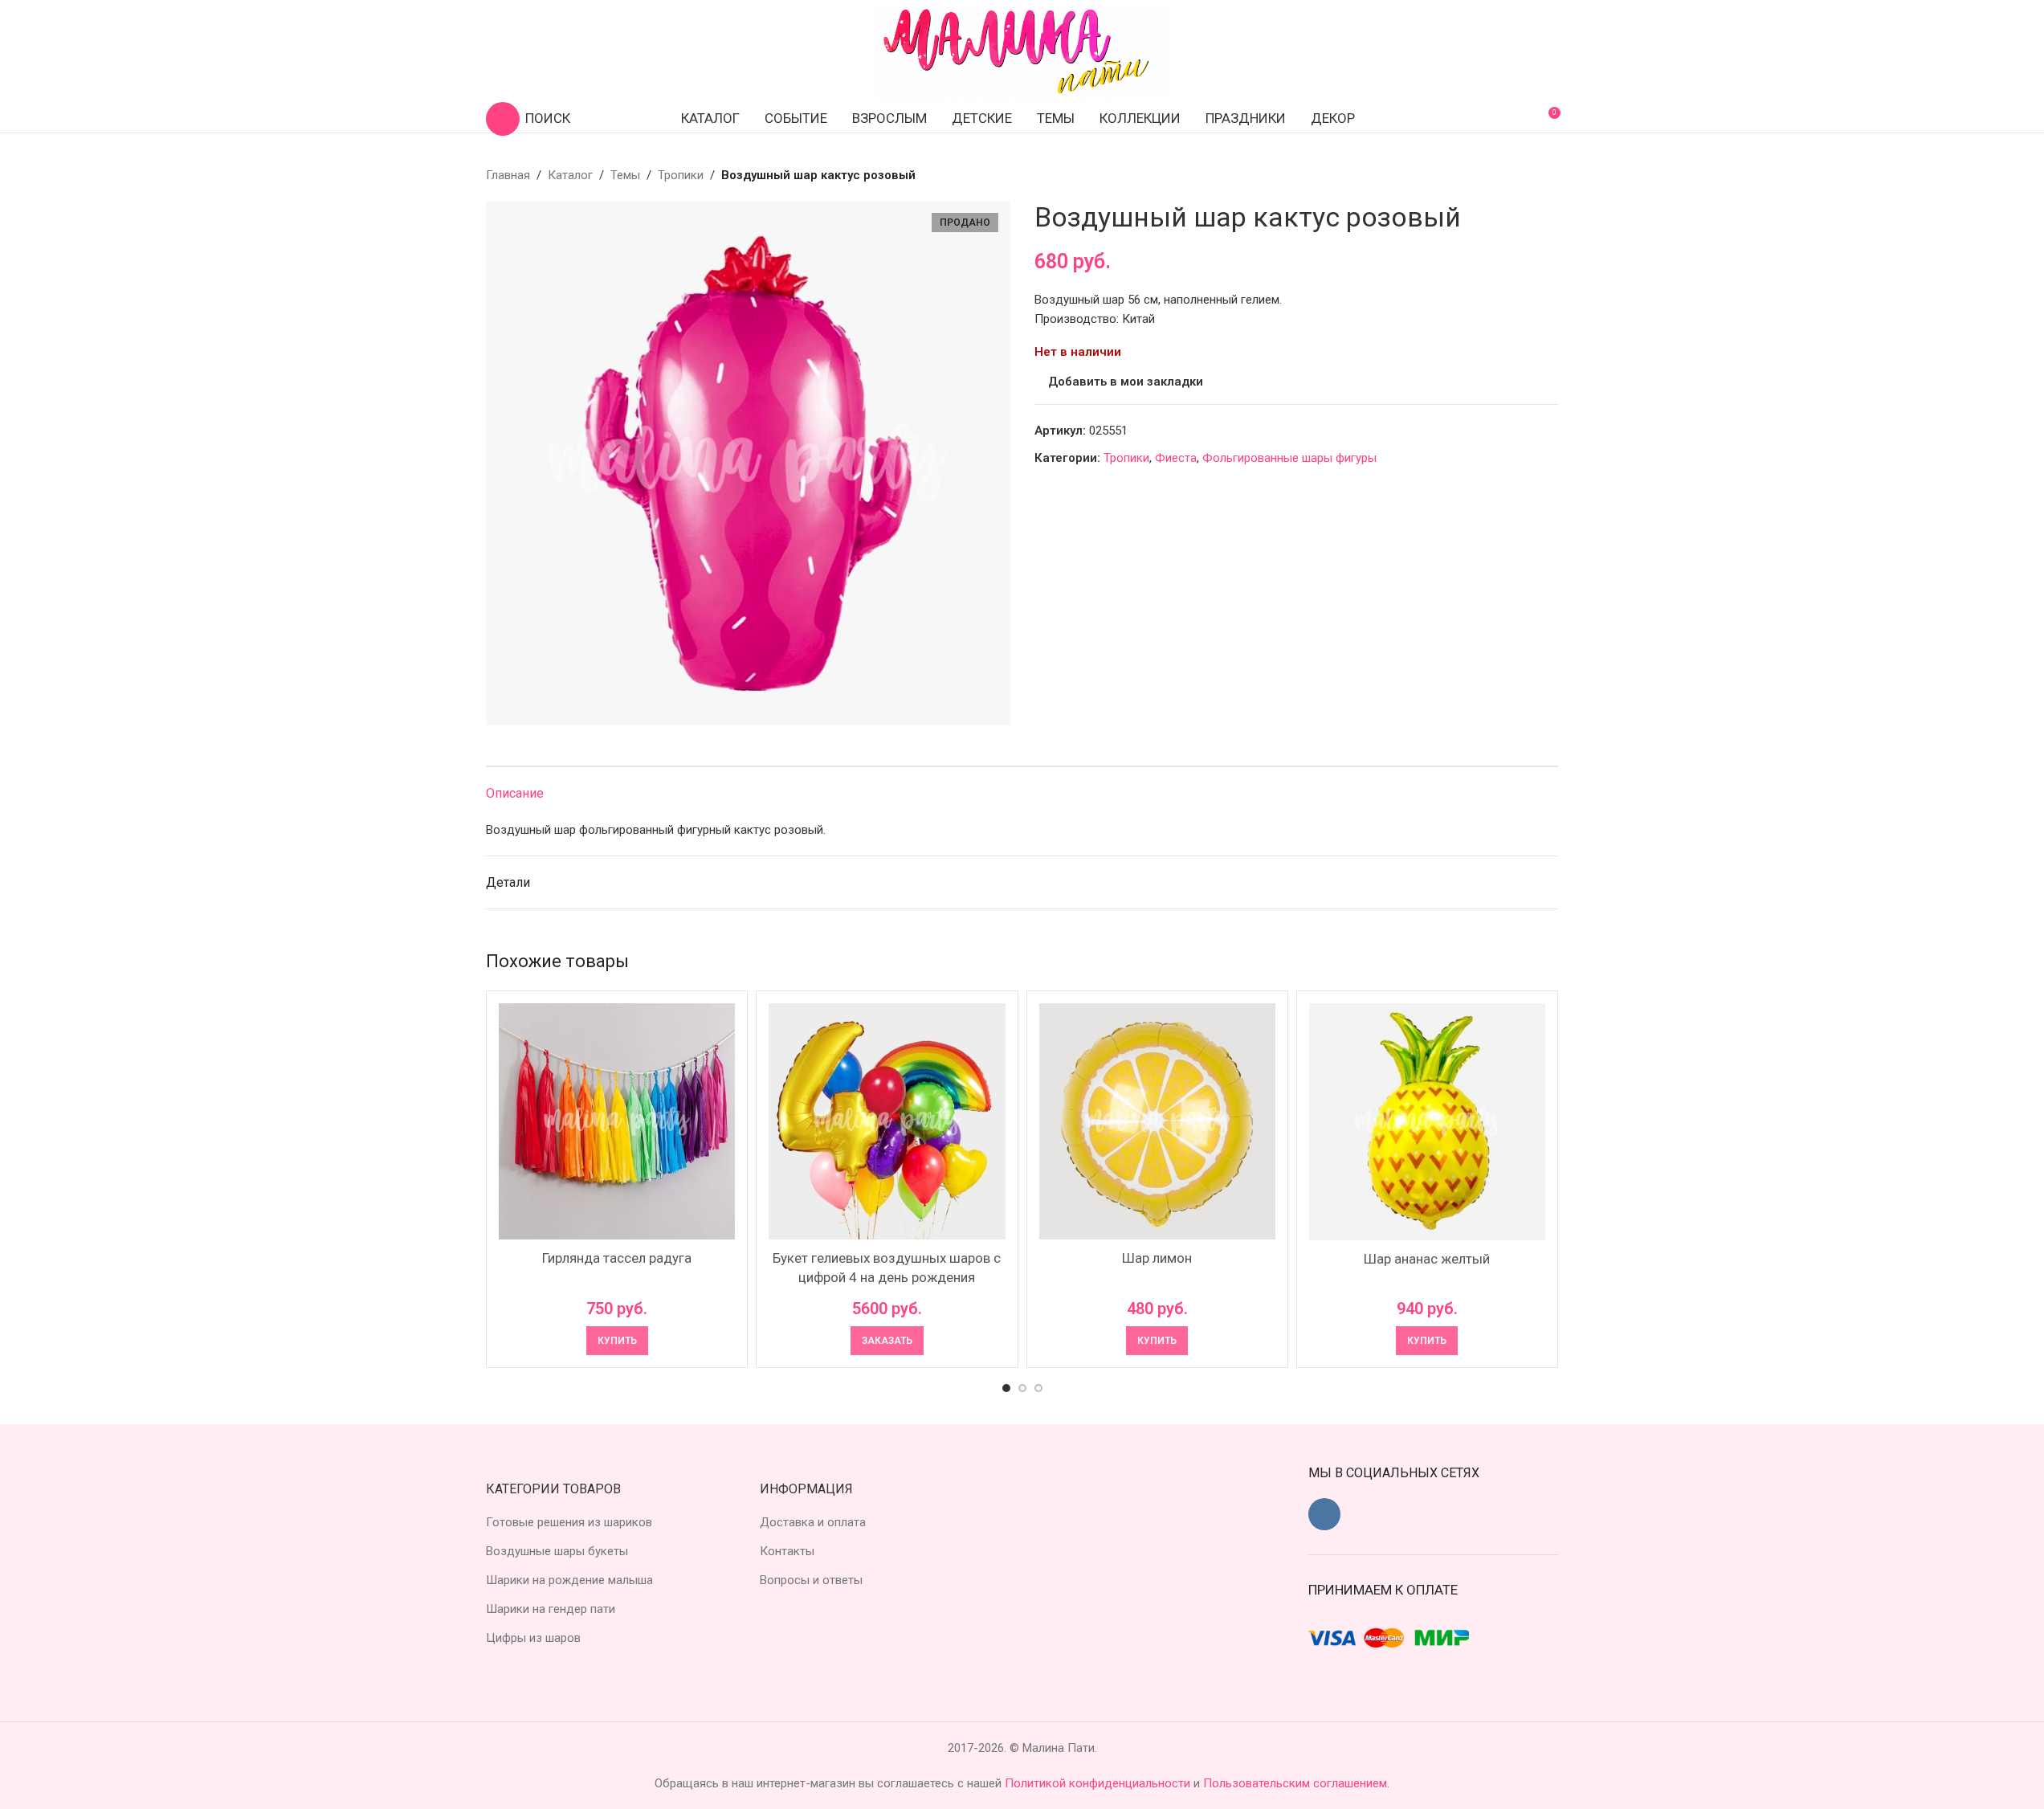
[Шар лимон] (1157, 1121)
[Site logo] (1022, 51)
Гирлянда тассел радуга (617, 1258)
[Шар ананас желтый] (1427, 1122)
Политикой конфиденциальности (1099, 1783)
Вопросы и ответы (811, 1580)
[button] (617, 1341)
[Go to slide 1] (1006, 1388)
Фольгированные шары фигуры (1289, 458)
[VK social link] (1324, 1514)
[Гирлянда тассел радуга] (617, 1121)
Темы (625, 175)
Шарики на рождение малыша (569, 1580)
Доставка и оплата (813, 1522)
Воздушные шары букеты (557, 1551)
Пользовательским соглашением (1295, 1783)
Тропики (681, 175)
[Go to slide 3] (1038, 1388)
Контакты (787, 1551)
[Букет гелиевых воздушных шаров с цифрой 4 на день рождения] (887, 1121)
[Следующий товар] (1548, 175)
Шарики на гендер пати (551, 1609)
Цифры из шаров (533, 1638)
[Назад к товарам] (1529, 175)
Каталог (570, 175)
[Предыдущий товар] (1510, 175)
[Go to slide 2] (1022, 1388)
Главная (508, 175)
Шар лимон (1157, 1258)
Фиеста (1176, 458)
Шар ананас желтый (1427, 1259)
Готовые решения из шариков (569, 1522)
